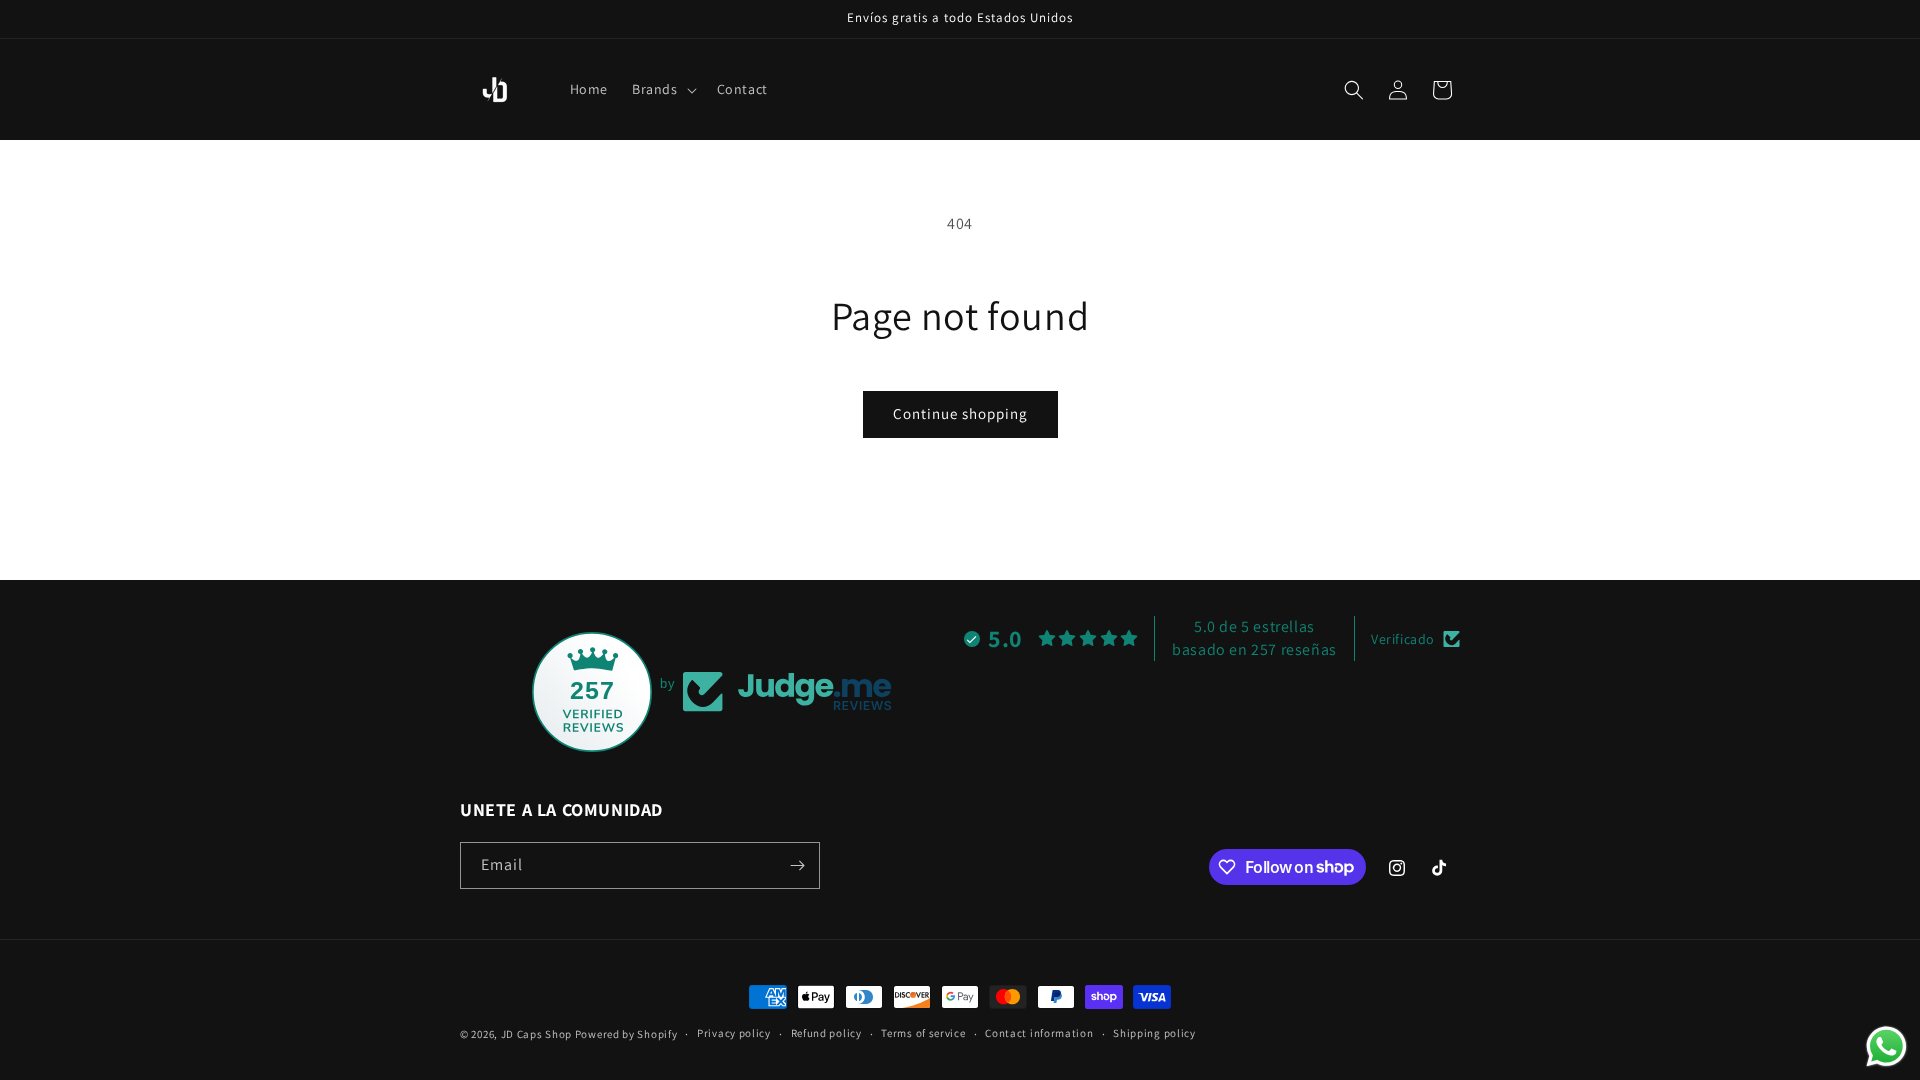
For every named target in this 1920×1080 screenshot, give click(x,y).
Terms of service (923, 1033)
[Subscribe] (797, 865)
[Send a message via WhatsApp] (1886, 1046)
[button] (662, 89)
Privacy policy (734, 1033)
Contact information (1039, 1033)
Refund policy (826, 1033)
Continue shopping (960, 413)
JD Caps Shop (536, 1034)
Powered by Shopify (626, 1034)
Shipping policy (1154, 1033)
